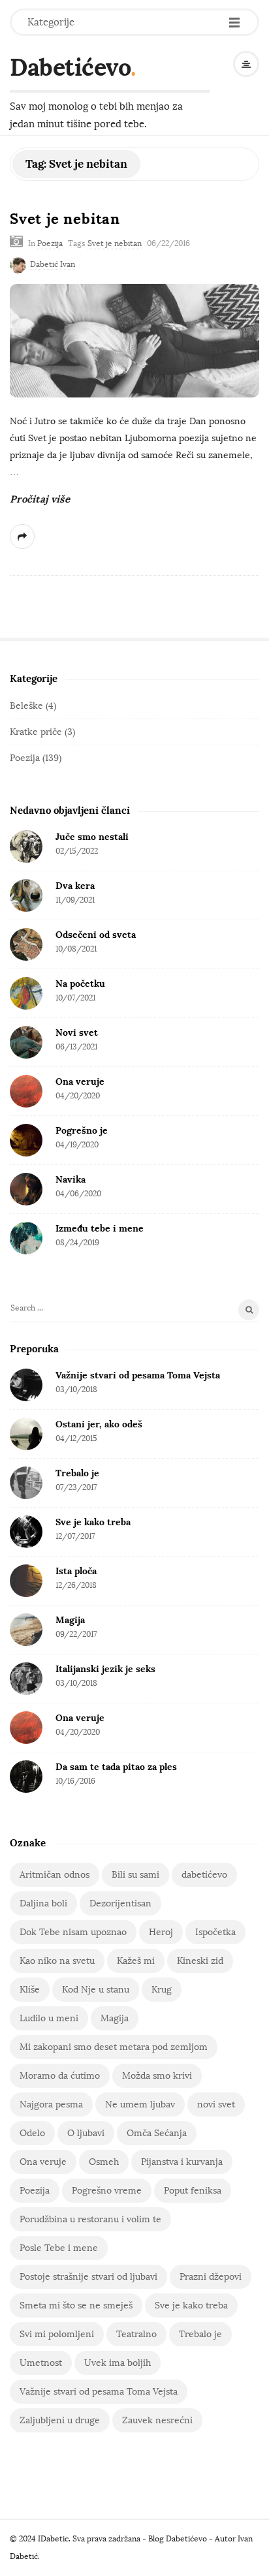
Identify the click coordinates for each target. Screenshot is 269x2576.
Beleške (26, 706)
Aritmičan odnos (55, 1875)
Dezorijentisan (120, 1903)
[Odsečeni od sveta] (26, 944)
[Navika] (26, 1189)
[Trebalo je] (26, 1483)
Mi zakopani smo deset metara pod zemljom (114, 2047)
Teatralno (136, 2334)
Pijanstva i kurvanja (182, 2162)
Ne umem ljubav (140, 2104)
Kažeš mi (136, 1961)
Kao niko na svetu (57, 1961)
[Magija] (26, 1630)
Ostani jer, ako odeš (99, 1424)
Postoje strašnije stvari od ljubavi (88, 2277)
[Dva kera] (26, 895)
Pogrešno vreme (107, 2191)
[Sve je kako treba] (26, 1532)
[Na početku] (26, 993)
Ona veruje (80, 1081)
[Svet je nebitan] (134, 341)
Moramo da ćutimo (60, 2076)
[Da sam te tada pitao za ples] (26, 1777)
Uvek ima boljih (118, 2363)
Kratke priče (36, 732)
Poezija (50, 243)
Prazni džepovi (211, 2277)
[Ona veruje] (26, 1091)
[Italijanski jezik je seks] (26, 1679)
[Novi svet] (26, 1042)
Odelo (32, 2133)
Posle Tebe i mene (59, 2248)
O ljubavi (86, 2133)
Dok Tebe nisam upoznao (73, 1932)
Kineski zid (200, 1961)
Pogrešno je (82, 1130)
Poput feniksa (193, 2191)
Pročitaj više (40, 499)
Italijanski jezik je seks (105, 1669)
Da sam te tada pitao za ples (116, 1767)
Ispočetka (215, 1932)
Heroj (161, 1932)
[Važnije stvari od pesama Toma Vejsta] (26, 1385)
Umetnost (41, 2363)
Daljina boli (43, 1903)
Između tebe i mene (100, 1228)
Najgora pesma (51, 2104)
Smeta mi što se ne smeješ (76, 2305)
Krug (162, 1990)
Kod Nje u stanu (96, 1990)
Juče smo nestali (92, 837)
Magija (70, 1620)
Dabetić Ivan (53, 264)
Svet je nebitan (65, 219)
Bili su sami (135, 1875)
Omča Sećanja (157, 2133)
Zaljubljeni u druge (60, 2420)
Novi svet (77, 1032)
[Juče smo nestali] (26, 846)
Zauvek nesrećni (157, 2420)
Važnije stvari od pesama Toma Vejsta (138, 1375)
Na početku (80, 984)
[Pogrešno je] (26, 1140)
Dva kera (75, 886)
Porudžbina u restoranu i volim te (90, 2219)
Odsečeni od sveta (96, 935)
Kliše (30, 1990)
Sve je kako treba (93, 1522)
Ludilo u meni (49, 2018)
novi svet (216, 2104)
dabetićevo (204, 1875)
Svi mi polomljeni (57, 2334)
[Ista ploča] (26, 1581)
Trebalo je (77, 1473)
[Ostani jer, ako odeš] (26, 1434)
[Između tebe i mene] (26, 1238)
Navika (71, 1179)
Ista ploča (76, 1571)
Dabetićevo (70, 67)
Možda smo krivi (157, 2076)
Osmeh (104, 2162)
